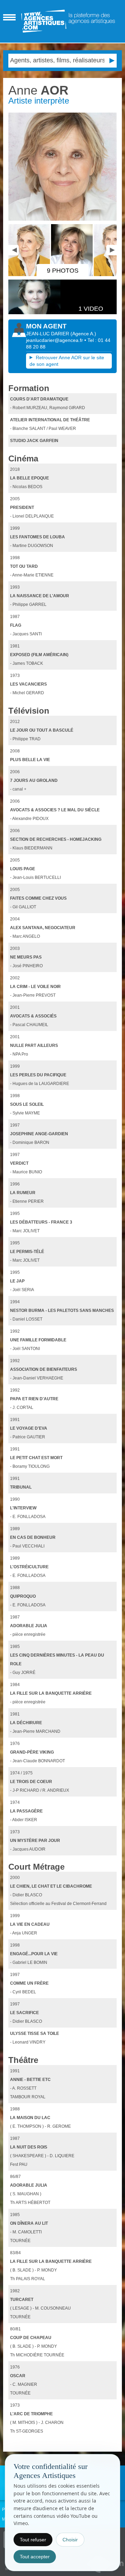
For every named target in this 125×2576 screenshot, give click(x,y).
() (83, 334)
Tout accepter (35, 2557)
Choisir (70, 2540)
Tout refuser (33, 2540)
